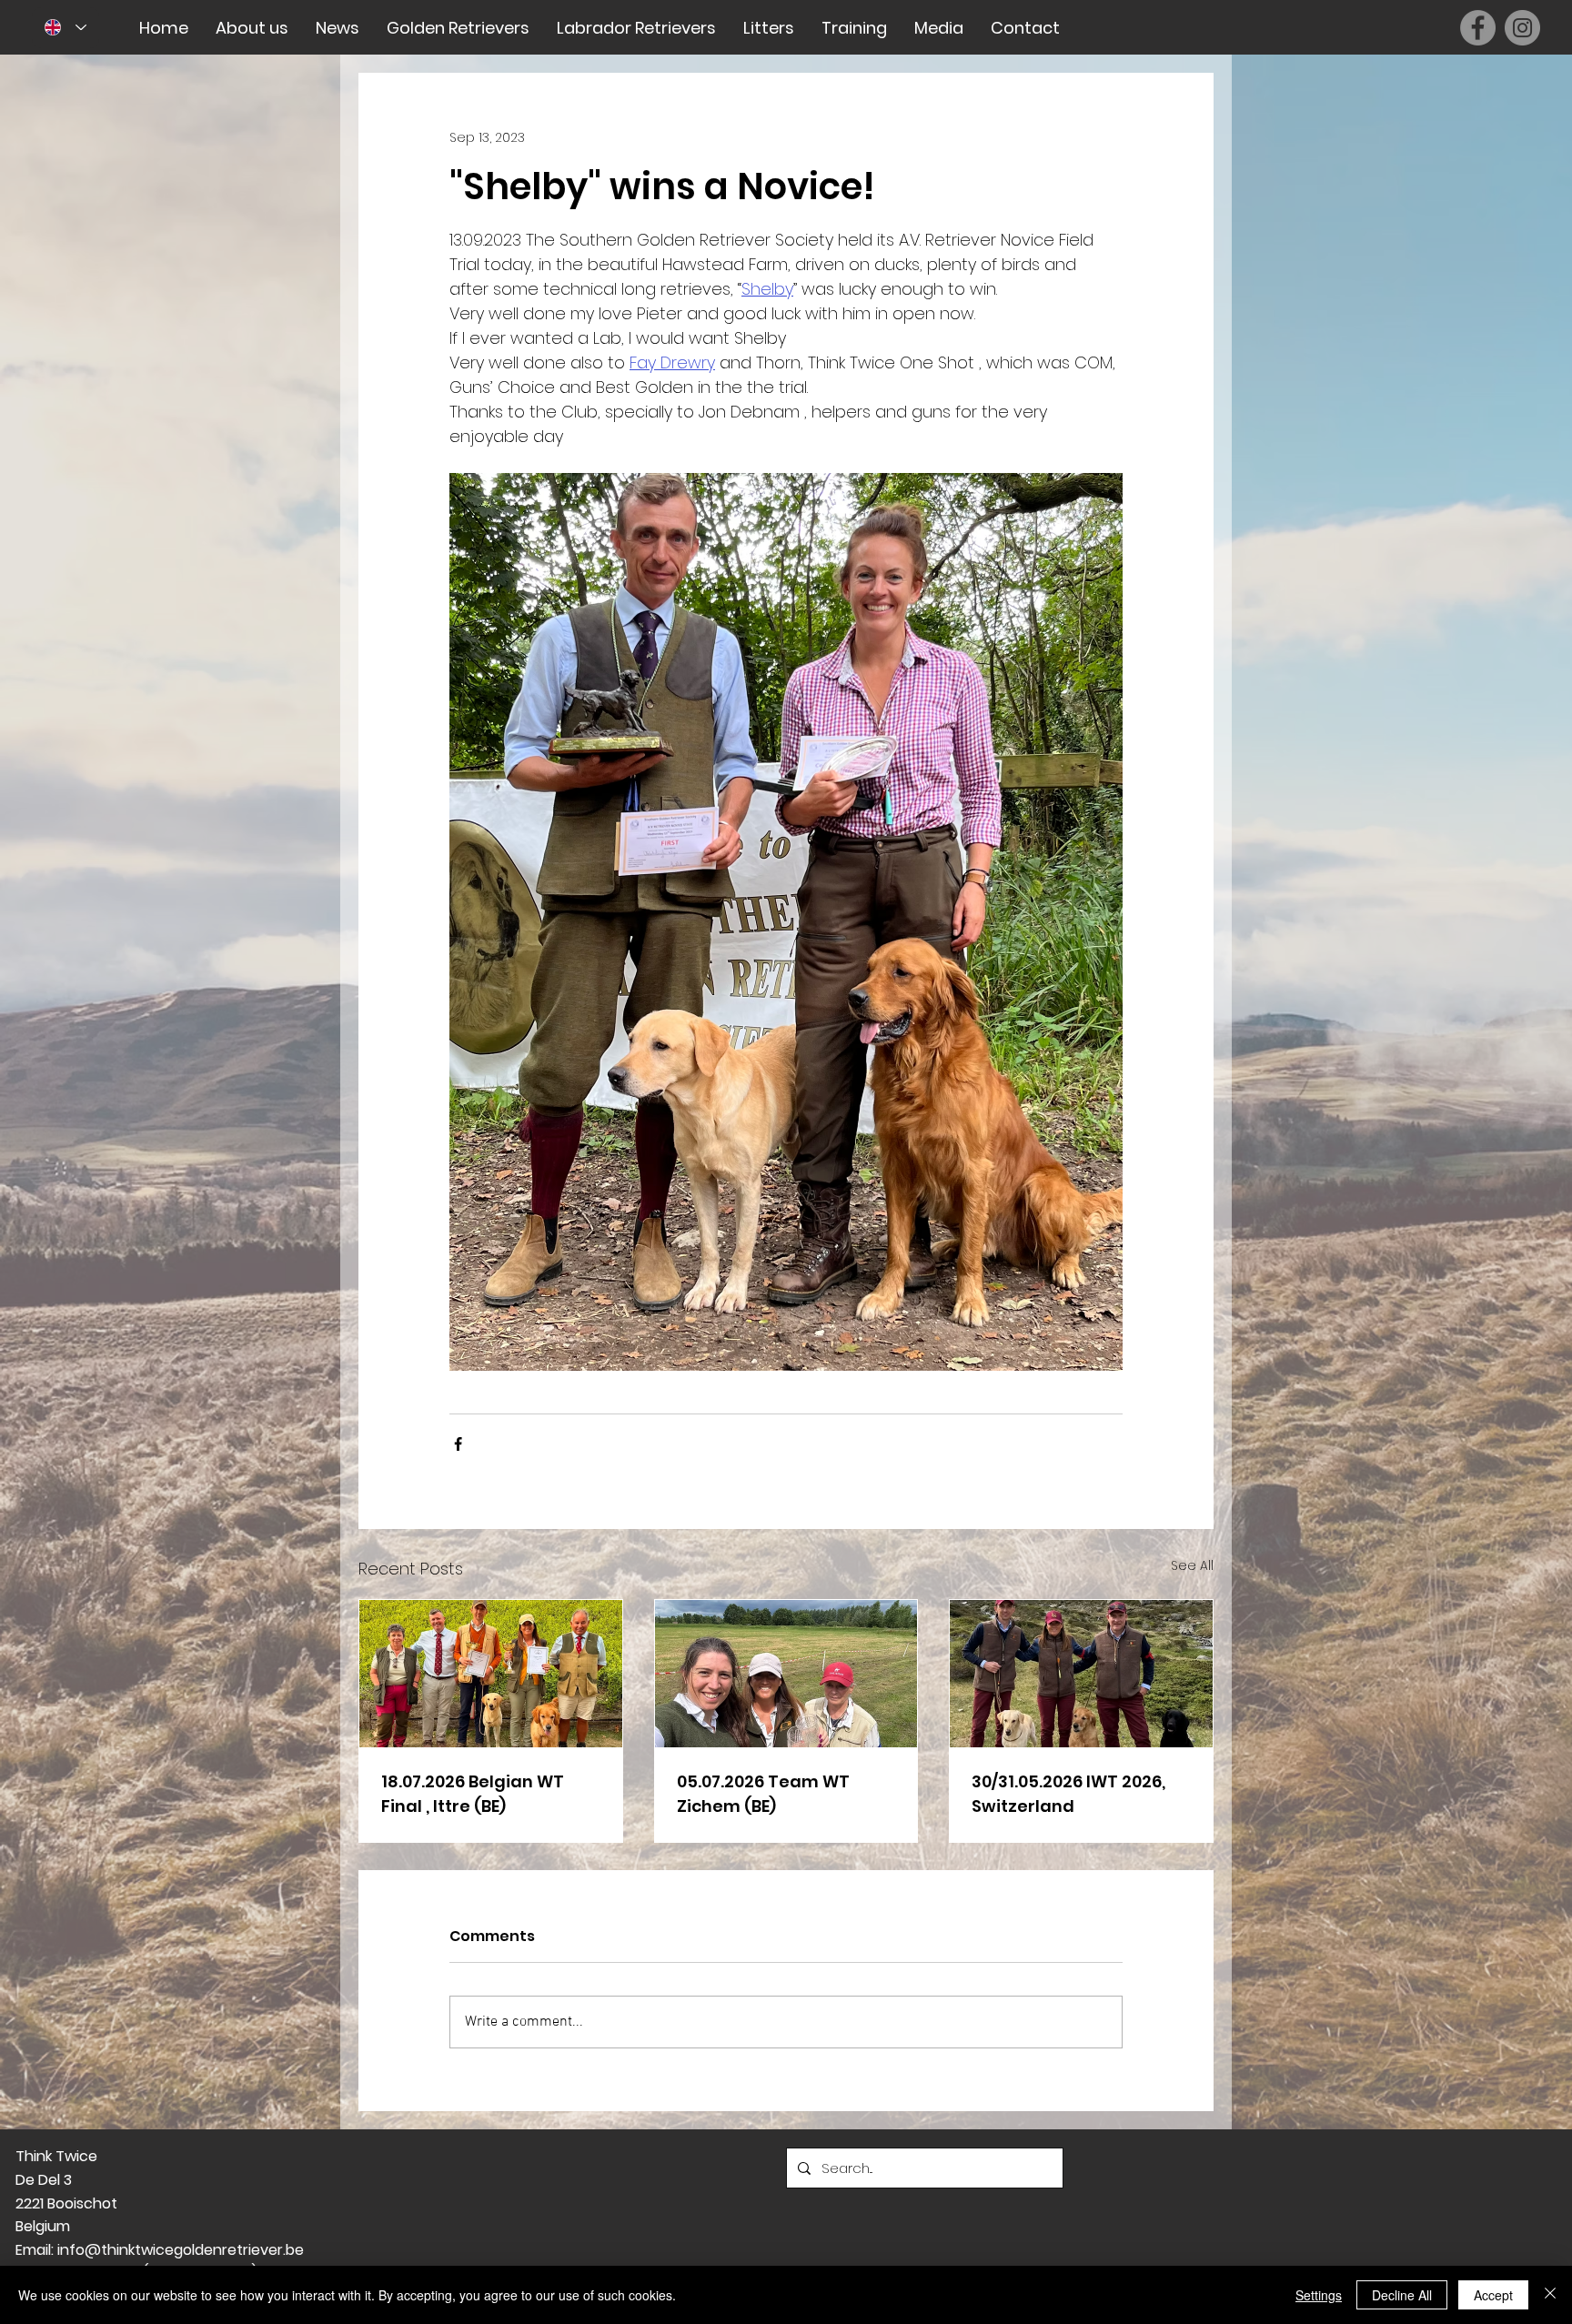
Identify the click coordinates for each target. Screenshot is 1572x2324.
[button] (252, 28)
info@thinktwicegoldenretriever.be (181, 2250)
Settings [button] (1319, 2295)
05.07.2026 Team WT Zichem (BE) (763, 1794)
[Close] (1550, 2295)
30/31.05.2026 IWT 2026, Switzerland (1068, 1794)
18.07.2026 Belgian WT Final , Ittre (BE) (473, 1794)
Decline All (1402, 2295)
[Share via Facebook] (458, 1444)
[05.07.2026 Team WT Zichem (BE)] (786, 1674)
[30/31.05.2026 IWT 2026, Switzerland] (1081, 1674)
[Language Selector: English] (66, 28)
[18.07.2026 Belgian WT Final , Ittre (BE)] (491, 1674)
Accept (1493, 2295)
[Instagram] (1522, 28)
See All (1192, 1565)
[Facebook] (1478, 28)
